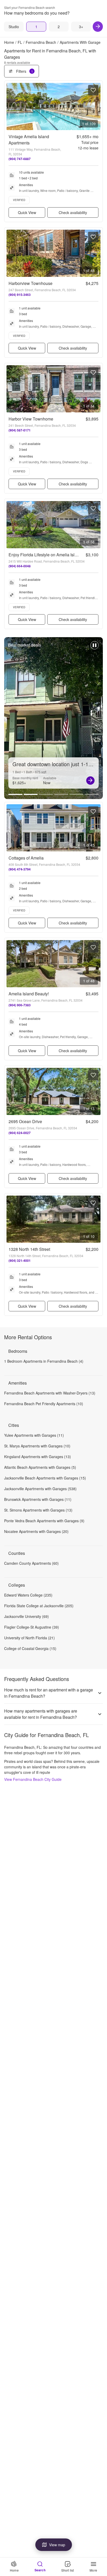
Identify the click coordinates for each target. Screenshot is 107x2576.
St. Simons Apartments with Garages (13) (38, 1510)
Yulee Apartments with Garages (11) (34, 1435)
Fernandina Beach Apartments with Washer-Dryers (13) (50, 1393)
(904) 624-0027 (20, 1133)
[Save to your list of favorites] (93, 90)
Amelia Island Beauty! (29, 994)
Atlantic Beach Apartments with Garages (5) (40, 1467)
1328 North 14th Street (29, 1249)
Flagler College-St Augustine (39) (32, 1627)
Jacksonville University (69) (26, 1616)
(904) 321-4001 (20, 1260)
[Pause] (95, 648)
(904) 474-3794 (20, 869)
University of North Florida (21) (29, 1638)
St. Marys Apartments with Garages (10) (37, 1446)
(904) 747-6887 (20, 159)
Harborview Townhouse (31, 283)
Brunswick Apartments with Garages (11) (38, 1499)
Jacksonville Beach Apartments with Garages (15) (45, 1478)
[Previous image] (11, 106)
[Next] (98, 27)
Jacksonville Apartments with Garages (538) (40, 1489)
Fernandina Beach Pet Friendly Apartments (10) (44, 1404)
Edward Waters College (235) (28, 1595)
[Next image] (96, 106)
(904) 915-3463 (20, 295)
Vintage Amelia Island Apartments (29, 140)
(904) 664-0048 (20, 566)
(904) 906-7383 (20, 1005)
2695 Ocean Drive (25, 1121)
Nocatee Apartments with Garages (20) (36, 1531)
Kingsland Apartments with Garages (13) (38, 1457)
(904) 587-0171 (20, 430)
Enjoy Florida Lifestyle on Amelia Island (45, 555)
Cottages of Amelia (26, 858)
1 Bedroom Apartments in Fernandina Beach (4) (44, 1361)
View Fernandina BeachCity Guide (33, 1779)
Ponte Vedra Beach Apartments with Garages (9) (44, 1521)
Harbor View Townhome (31, 419)
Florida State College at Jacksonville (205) (39, 1606)
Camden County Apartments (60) (31, 1563)
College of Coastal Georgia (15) (30, 1648)
